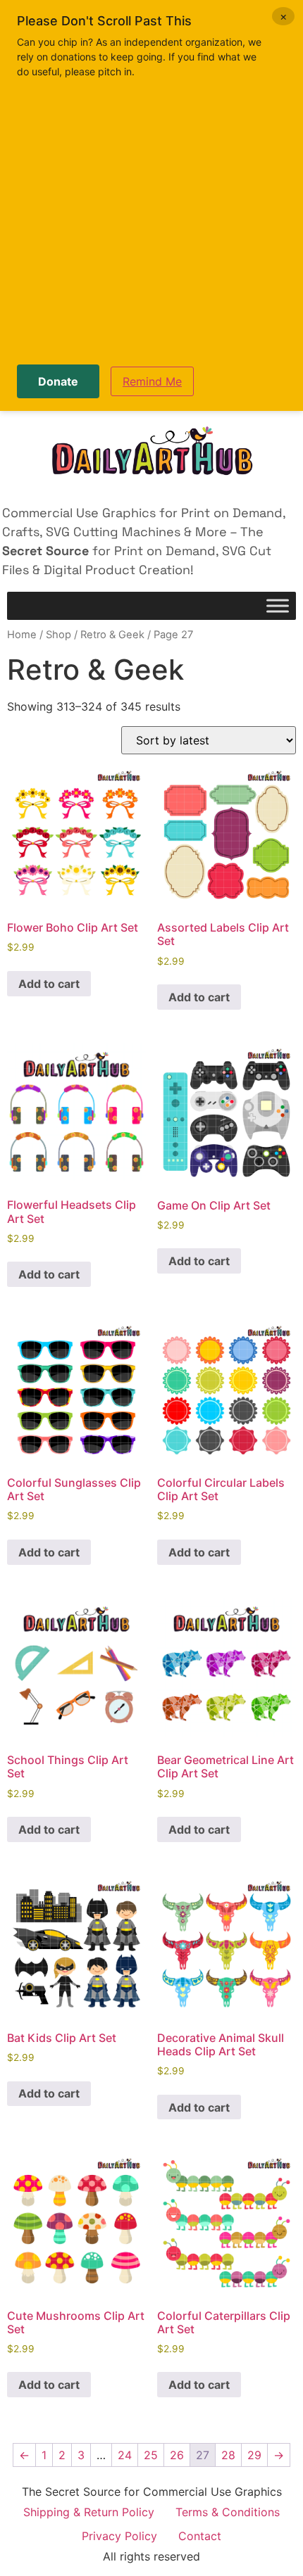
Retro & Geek (112, 635)
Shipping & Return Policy (89, 2512)
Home (22, 635)
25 (151, 2455)
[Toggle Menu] (278, 606)
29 (254, 2455)
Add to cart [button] (49, 984)
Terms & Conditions (228, 2512)
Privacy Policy (119, 2536)
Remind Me (152, 381)
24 (125, 2455)
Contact (200, 2536)
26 (177, 2455)
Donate (58, 381)
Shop (58, 635)
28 (228, 2455)
